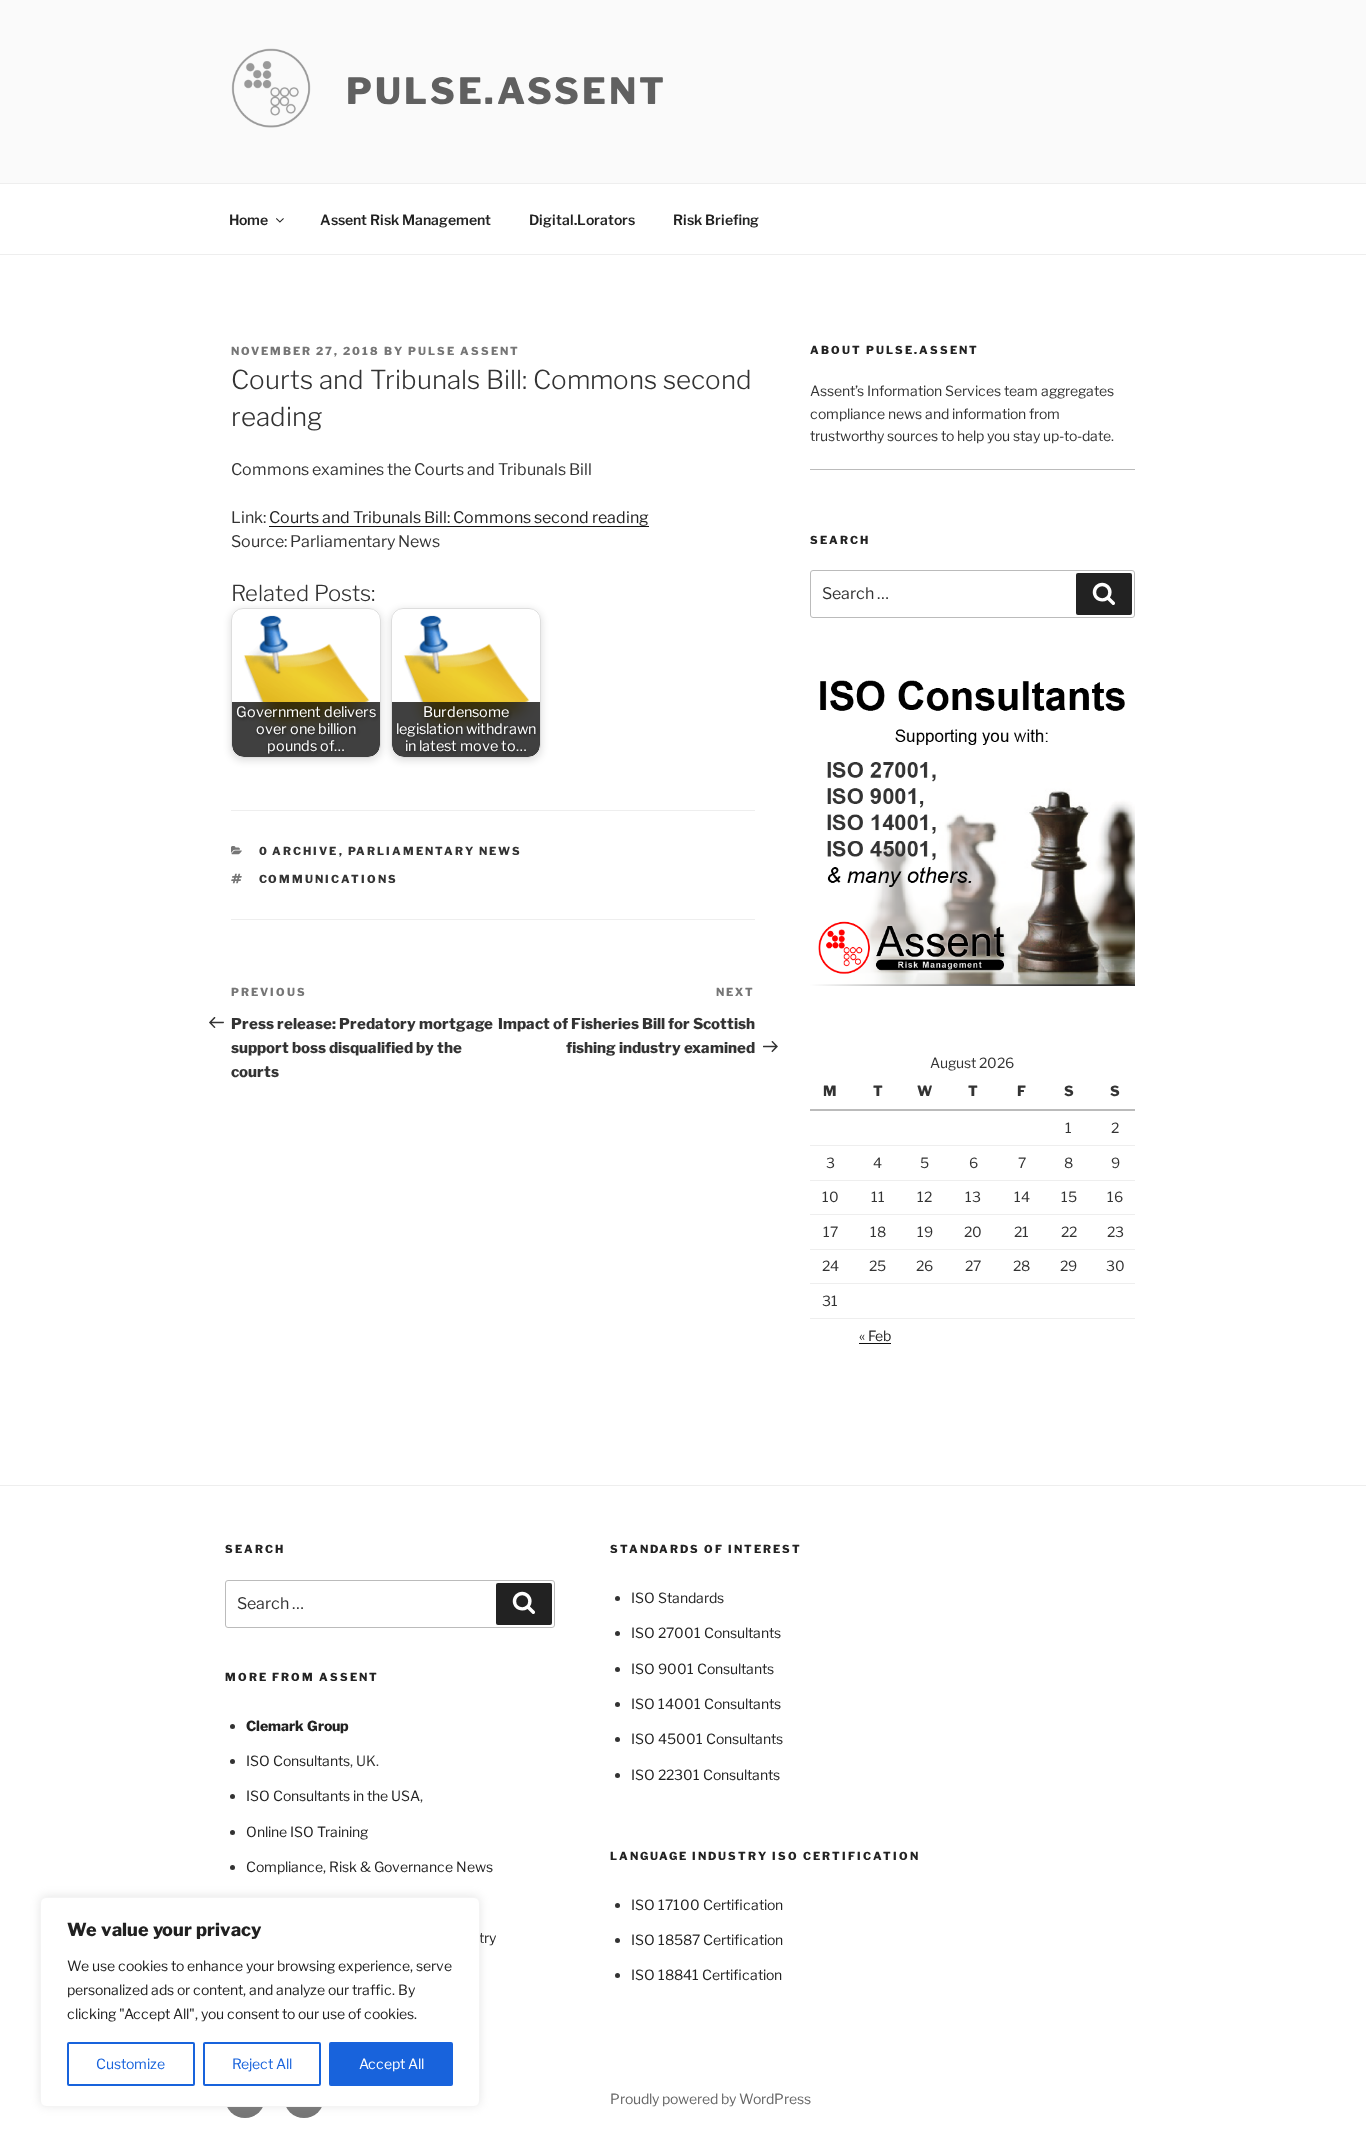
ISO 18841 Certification (706, 1974)
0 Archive (299, 851)
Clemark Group (297, 1725)
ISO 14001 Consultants (706, 1703)
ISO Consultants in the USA (333, 1795)
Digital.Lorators (582, 219)
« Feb (875, 1335)
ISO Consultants (298, 1760)
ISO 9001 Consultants (702, 1668)
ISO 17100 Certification (707, 1904)
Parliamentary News (435, 851)
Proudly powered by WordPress (710, 2098)
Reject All (262, 2063)
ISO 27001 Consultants (706, 1632)
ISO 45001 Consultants (707, 1738)
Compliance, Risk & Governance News (369, 1866)
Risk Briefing (716, 219)
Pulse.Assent (506, 91)
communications (329, 879)
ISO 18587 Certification (707, 1939)
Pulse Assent (464, 351)
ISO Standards (677, 1597)
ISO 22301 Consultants (705, 1774)
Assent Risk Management (405, 219)
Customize (130, 2063)
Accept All (391, 2063)
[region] (260, 2002)
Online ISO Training (307, 1831)
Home (248, 219)
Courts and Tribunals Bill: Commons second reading (459, 517)
